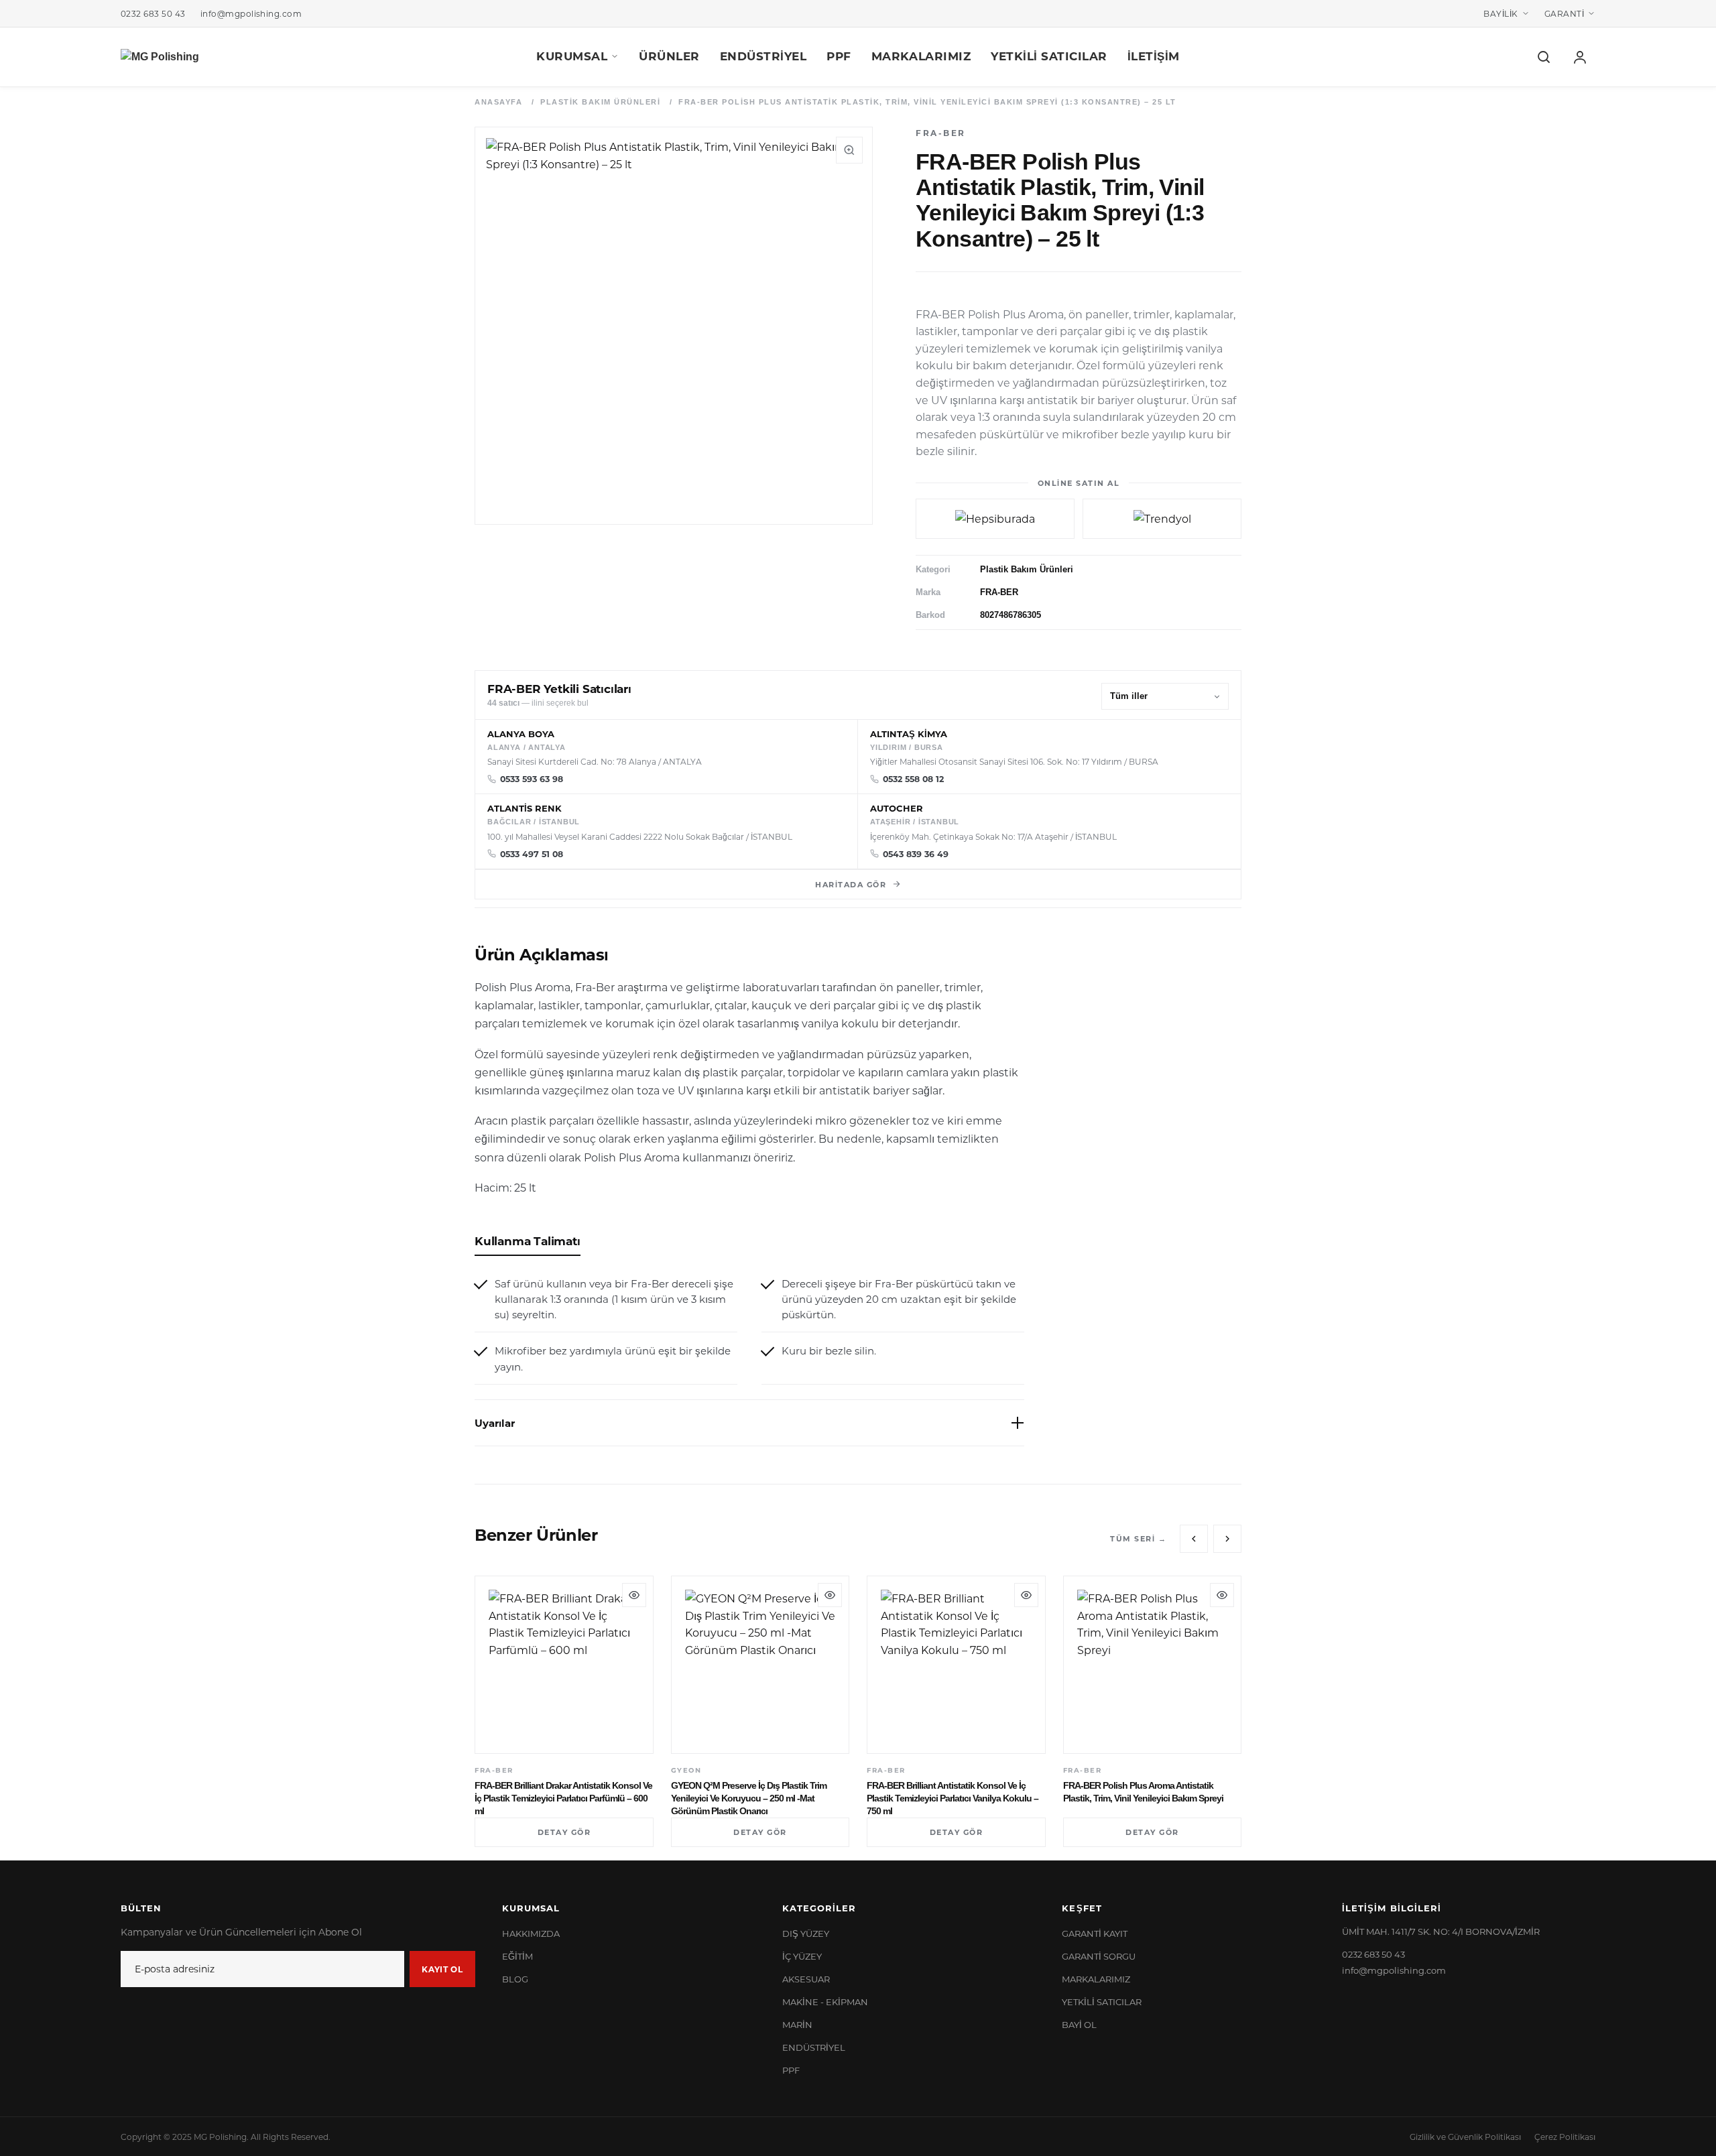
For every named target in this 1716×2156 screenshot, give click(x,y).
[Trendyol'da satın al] (1162, 519)
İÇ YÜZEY (802, 1956)
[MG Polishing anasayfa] (160, 57)
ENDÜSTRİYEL (763, 56)
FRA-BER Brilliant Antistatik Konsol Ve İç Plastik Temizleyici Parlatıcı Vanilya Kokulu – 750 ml (953, 1798)
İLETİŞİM (1154, 56)
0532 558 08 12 (913, 779)
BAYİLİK (1500, 13)
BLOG (515, 1979)
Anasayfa (498, 102)
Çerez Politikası (1565, 2137)
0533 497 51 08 (532, 854)
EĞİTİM (517, 1956)
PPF (839, 56)
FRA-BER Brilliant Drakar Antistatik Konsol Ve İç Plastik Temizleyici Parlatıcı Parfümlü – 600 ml (563, 1798)
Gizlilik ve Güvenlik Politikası (1465, 2137)
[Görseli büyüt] (849, 150)
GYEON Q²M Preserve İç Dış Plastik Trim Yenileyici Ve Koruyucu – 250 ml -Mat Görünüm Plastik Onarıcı (749, 1798)
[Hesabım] (1580, 57)
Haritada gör (851, 884)
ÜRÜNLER (669, 56)
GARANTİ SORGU (1099, 1956)
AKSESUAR (806, 1979)
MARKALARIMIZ (921, 56)
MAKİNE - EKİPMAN (825, 2002)
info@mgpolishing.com (251, 13)
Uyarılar (495, 1423)
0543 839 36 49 (916, 854)
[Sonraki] (1227, 1539)
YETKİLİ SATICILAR (1049, 56)
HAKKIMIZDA (531, 1933)
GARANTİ (1564, 13)
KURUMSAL (572, 56)
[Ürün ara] (1544, 57)
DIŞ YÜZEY (806, 1933)
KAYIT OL (442, 1969)
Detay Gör (564, 1832)
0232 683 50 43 (153, 13)
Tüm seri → (1138, 1538)
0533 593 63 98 (532, 779)
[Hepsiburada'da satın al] (995, 519)
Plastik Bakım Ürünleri (600, 102)
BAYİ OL (1079, 2024)
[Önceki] (1194, 1539)
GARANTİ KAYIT (1095, 1933)
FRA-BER (999, 592)
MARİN (797, 2024)
